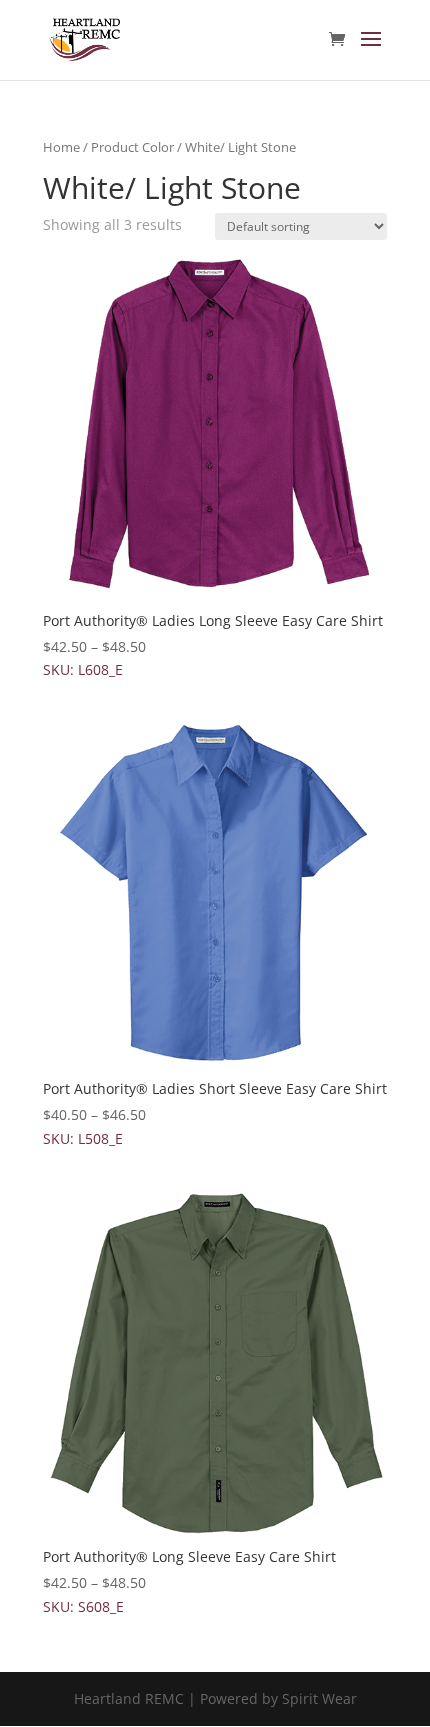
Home (61, 147)
